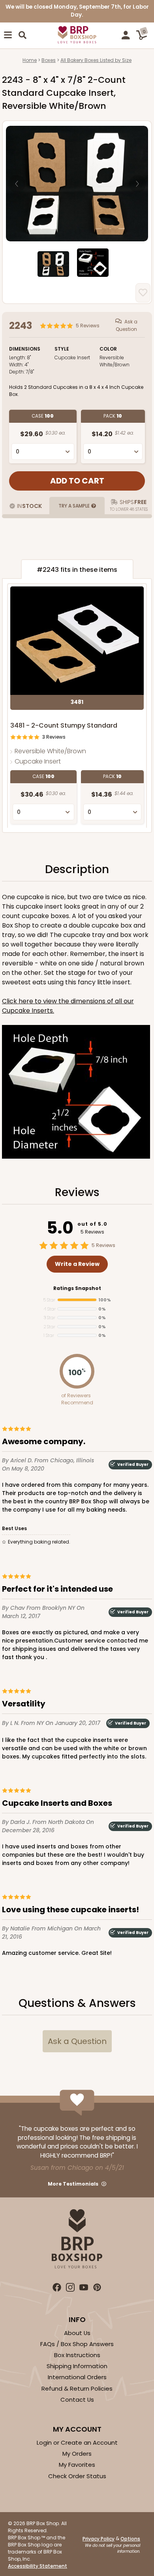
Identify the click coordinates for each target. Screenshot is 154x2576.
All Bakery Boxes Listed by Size (96, 60)
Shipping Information (77, 2366)
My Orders (77, 2454)
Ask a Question (127, 325)
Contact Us (77, 2400)
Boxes (49, 60)
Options (130, 2539)
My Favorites (77, 2465)
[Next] (137, 184)
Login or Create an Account (77, 2443)
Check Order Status (77, 2476)
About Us (77, 2333)
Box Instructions (77, 2355)
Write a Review (77, 1264)
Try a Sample (74, 506)
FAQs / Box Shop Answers (77, 2344)
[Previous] (17, 184)
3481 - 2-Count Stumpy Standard (64, 725)
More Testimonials (73, 2184)
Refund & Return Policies (77, 2388)
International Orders (77, 2377)
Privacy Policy (99, 2539)
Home (30, 60)
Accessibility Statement (38, 2566)
